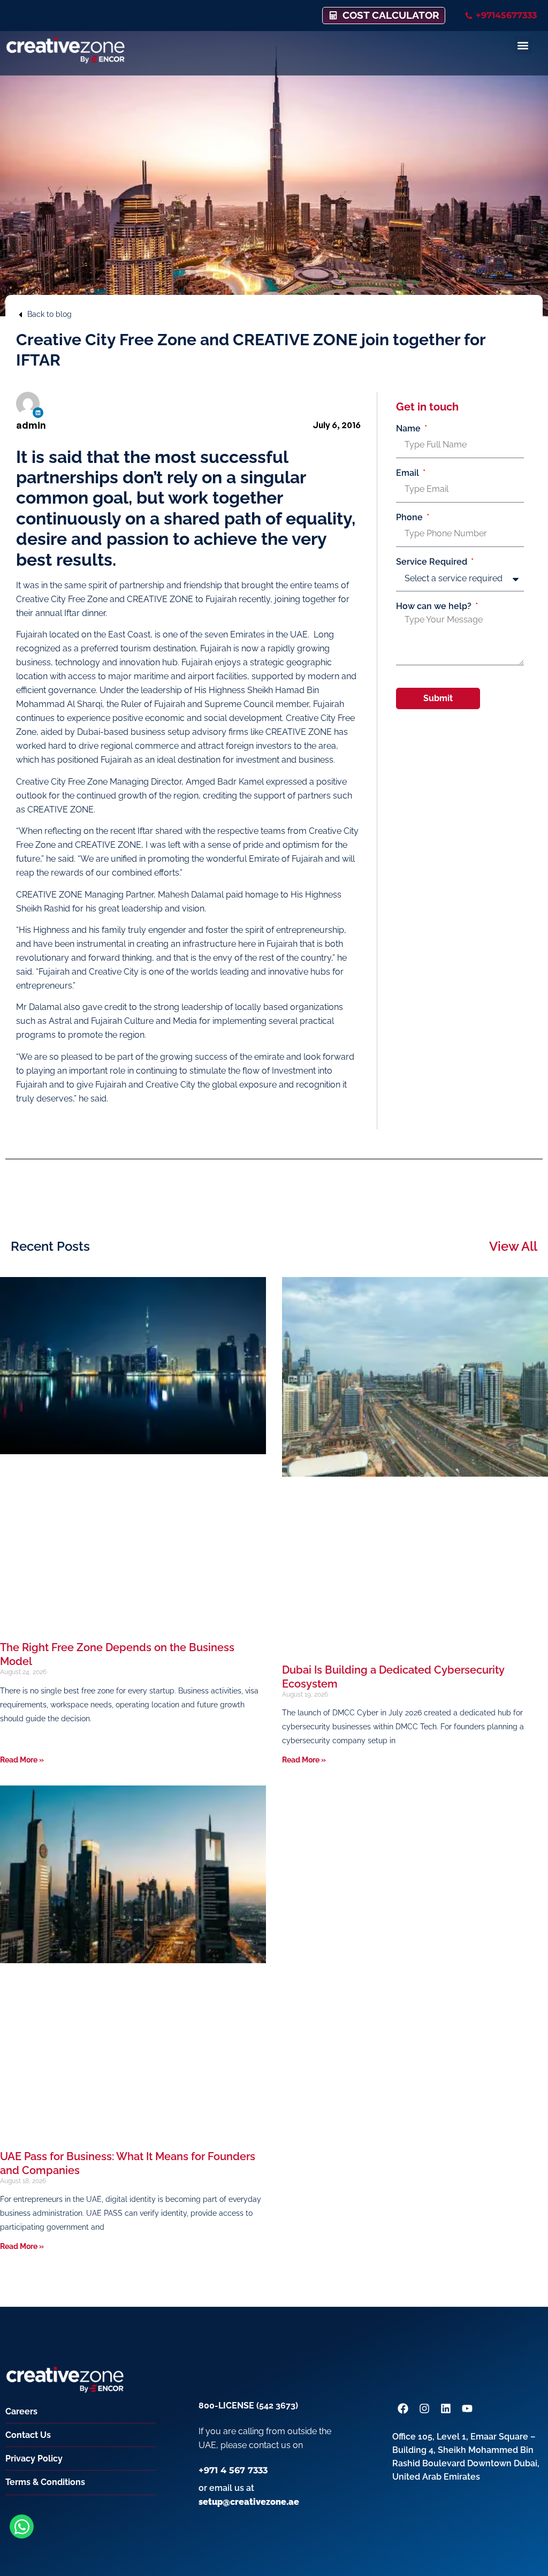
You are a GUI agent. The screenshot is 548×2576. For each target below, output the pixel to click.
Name (409, 429)
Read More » (22, 1760)
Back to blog (50, 314)
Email (409, 473)
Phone (410, 518)
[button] (523, 45)
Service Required (433, 562)
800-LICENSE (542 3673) (248, 2406)
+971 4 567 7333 (233, 2470)
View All (513, 1246)
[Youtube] (467, 2408)
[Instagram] (424, 2408)
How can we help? (435, 606)
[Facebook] (403, 2408)
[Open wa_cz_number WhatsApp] (22, 2526)
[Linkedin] (38, 413)
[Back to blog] (20, 315)
